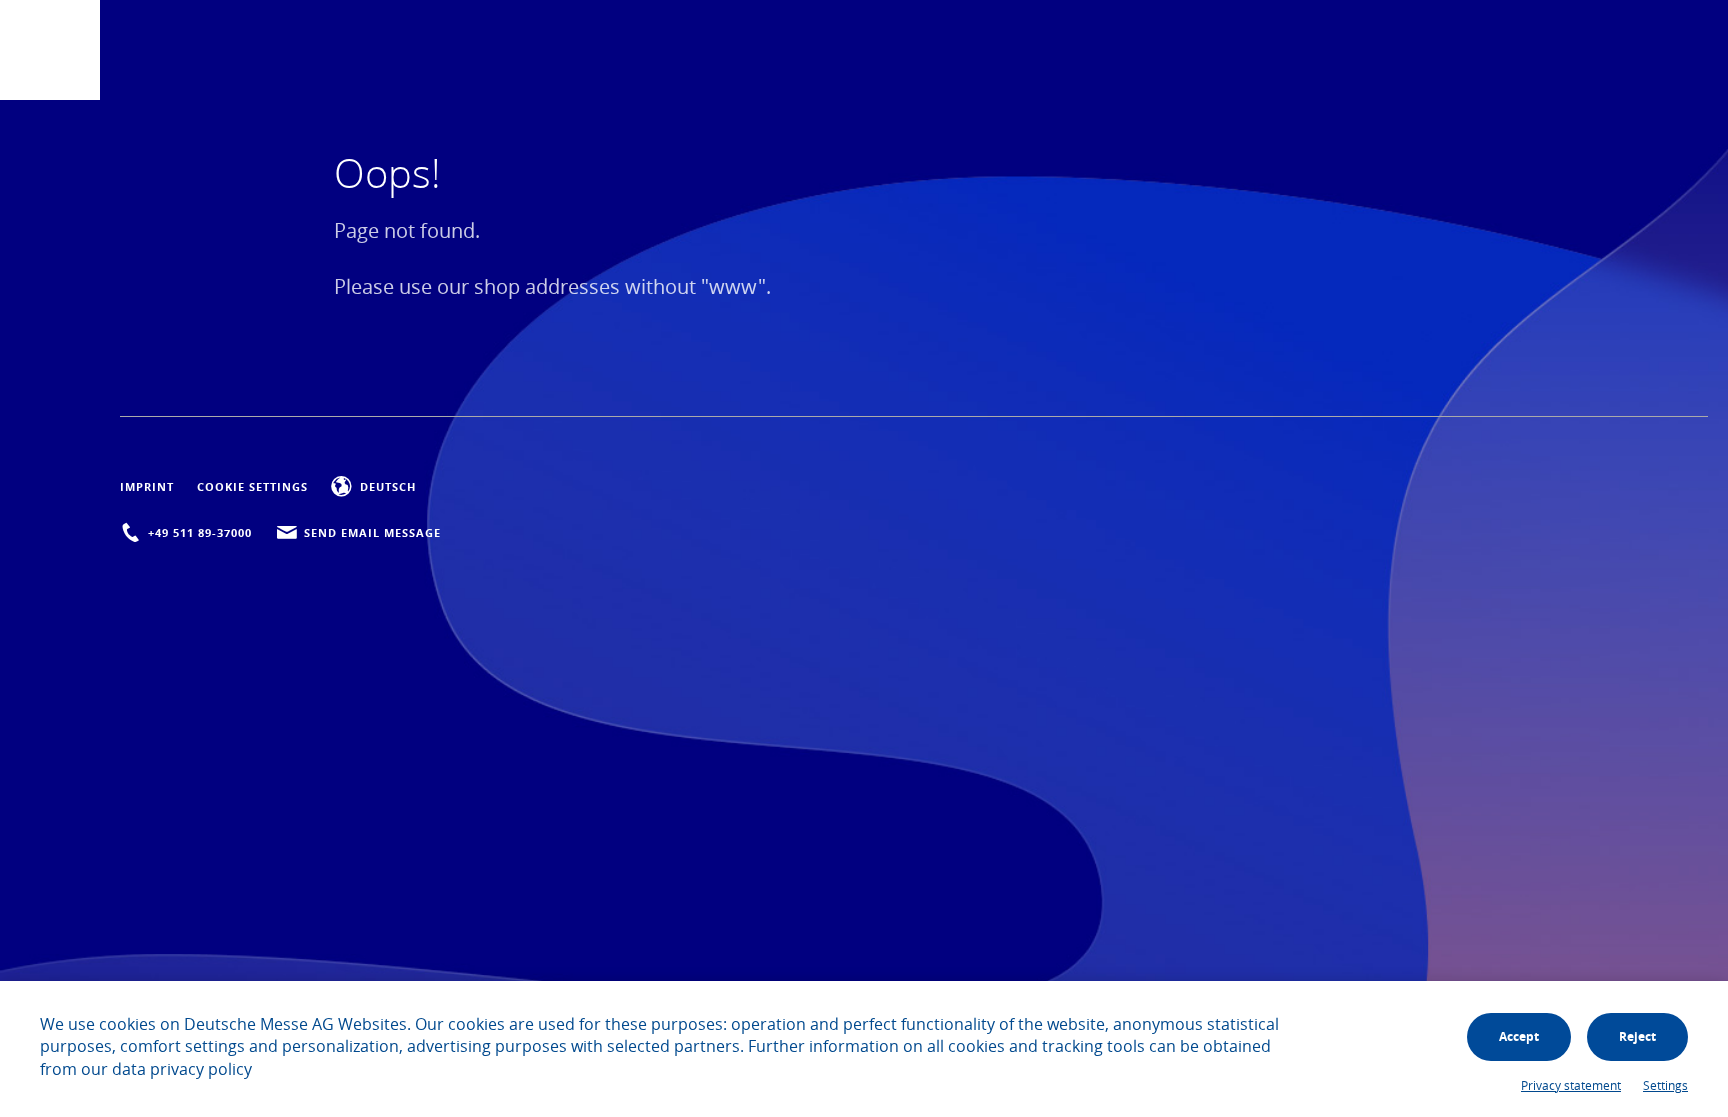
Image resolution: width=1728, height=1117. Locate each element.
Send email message (372, 533)
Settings (1665, 1085)
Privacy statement (1571, 1085)
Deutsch (387, 487)
